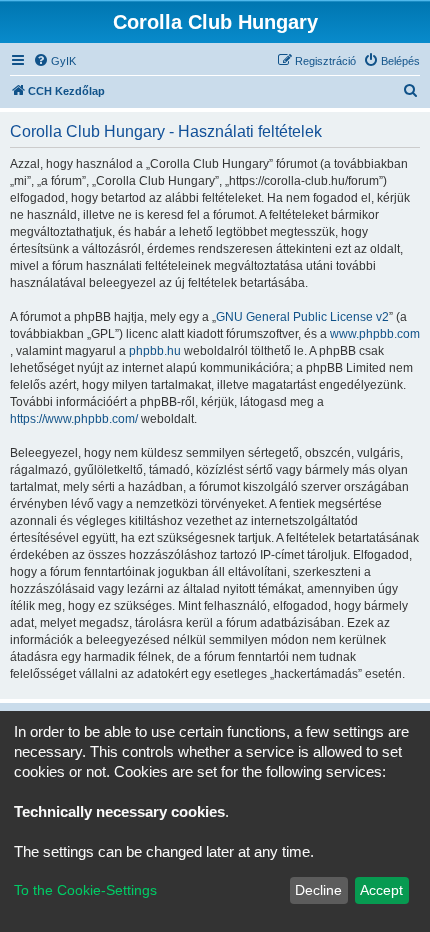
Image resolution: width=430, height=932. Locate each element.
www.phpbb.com (375, 334)
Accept (381, 890)
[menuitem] (54, 61)
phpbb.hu (155, 351)
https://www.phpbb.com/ (74, 419)
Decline (318, 890)
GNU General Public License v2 (302, 317)
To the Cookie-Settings (85, 890)
